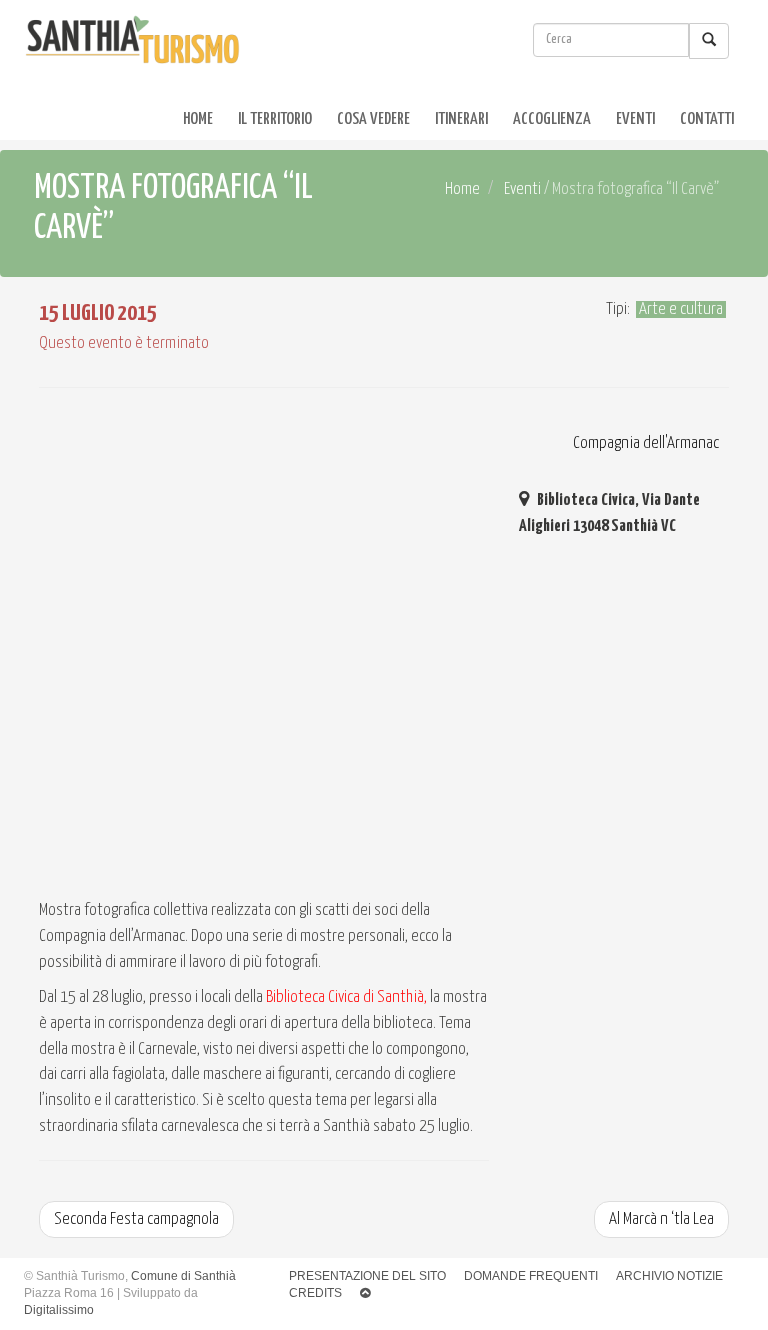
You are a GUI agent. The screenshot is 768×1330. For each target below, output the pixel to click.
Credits (315, 1293)
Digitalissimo (59, 1310)
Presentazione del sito (367, 1276)
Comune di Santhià (183, 1276)
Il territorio (275, 119)
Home (198, 119)
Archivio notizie (669, 1276)
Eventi (635, 119)
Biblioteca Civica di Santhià (345, 997)
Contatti (707, 119)
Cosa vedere (373, 119)
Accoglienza (552, 119)
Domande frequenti (531, 1276)
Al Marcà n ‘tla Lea (661, 1219)
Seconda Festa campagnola (136, 1219)
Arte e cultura (681, 309)
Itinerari (461, 119)
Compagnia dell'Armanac (644, 443)
